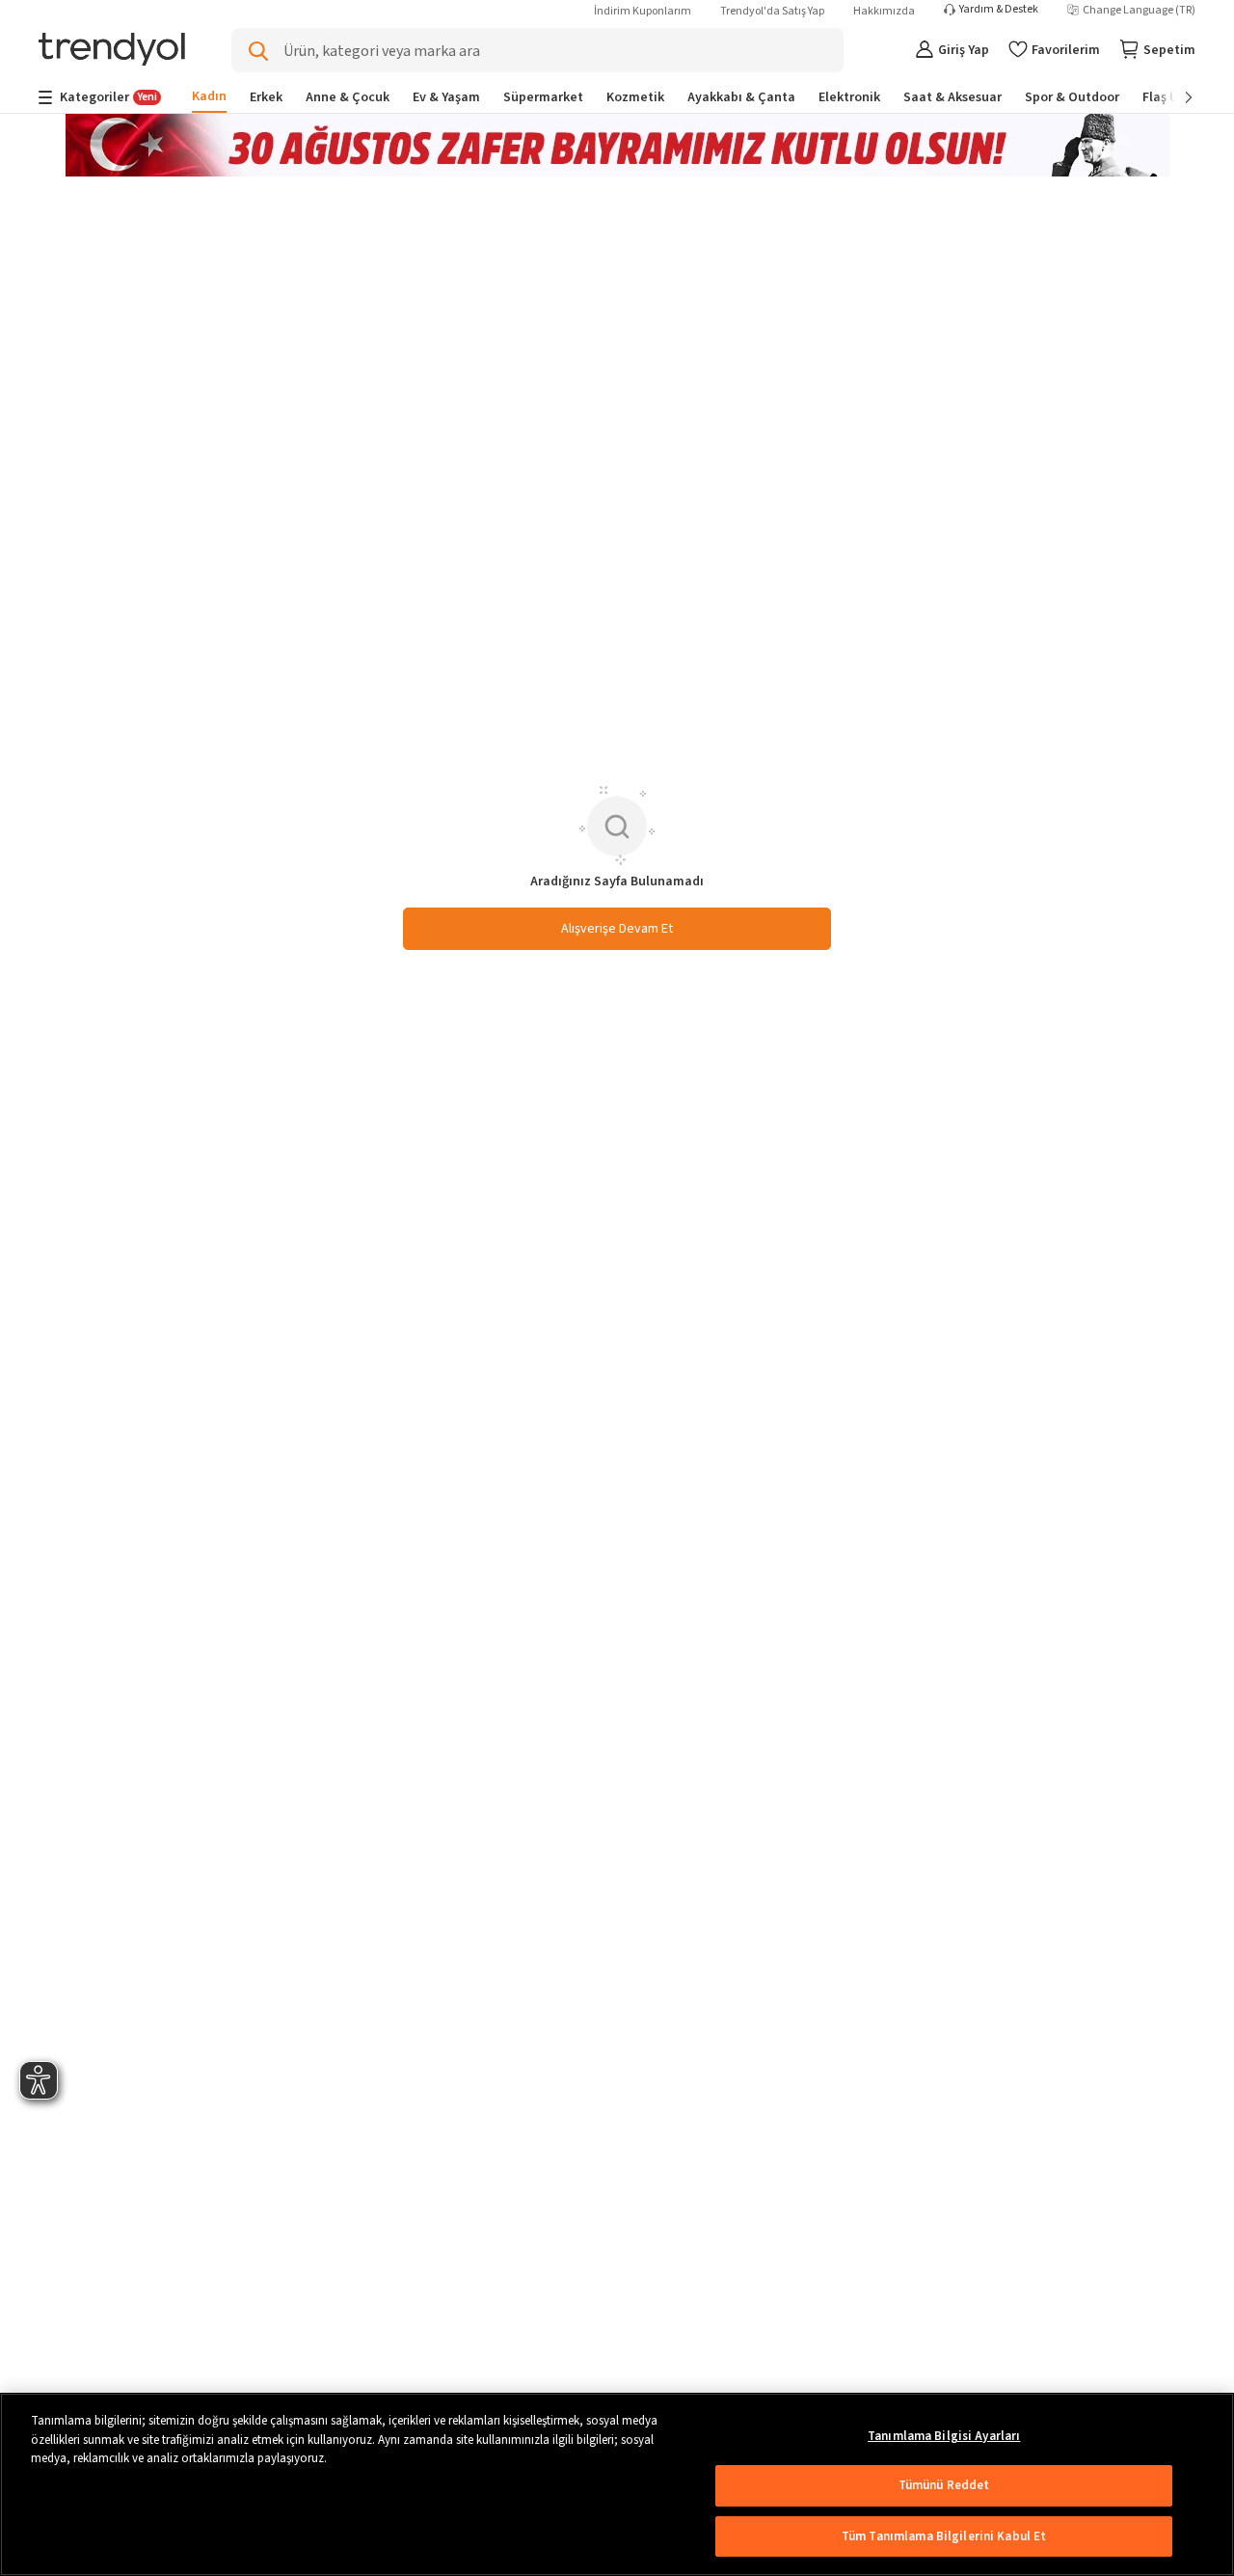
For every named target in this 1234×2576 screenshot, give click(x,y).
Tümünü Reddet (944, 2485)
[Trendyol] (112, 51)
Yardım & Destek (999, 10)
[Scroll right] (1175, 97)
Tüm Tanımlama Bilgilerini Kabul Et (944, 2536)
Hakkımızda (884, 11)
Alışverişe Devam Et (617, 929)
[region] (617, 2484)
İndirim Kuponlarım (643, 11)
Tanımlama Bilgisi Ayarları (944, 2436)
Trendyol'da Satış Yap (772, 11)
